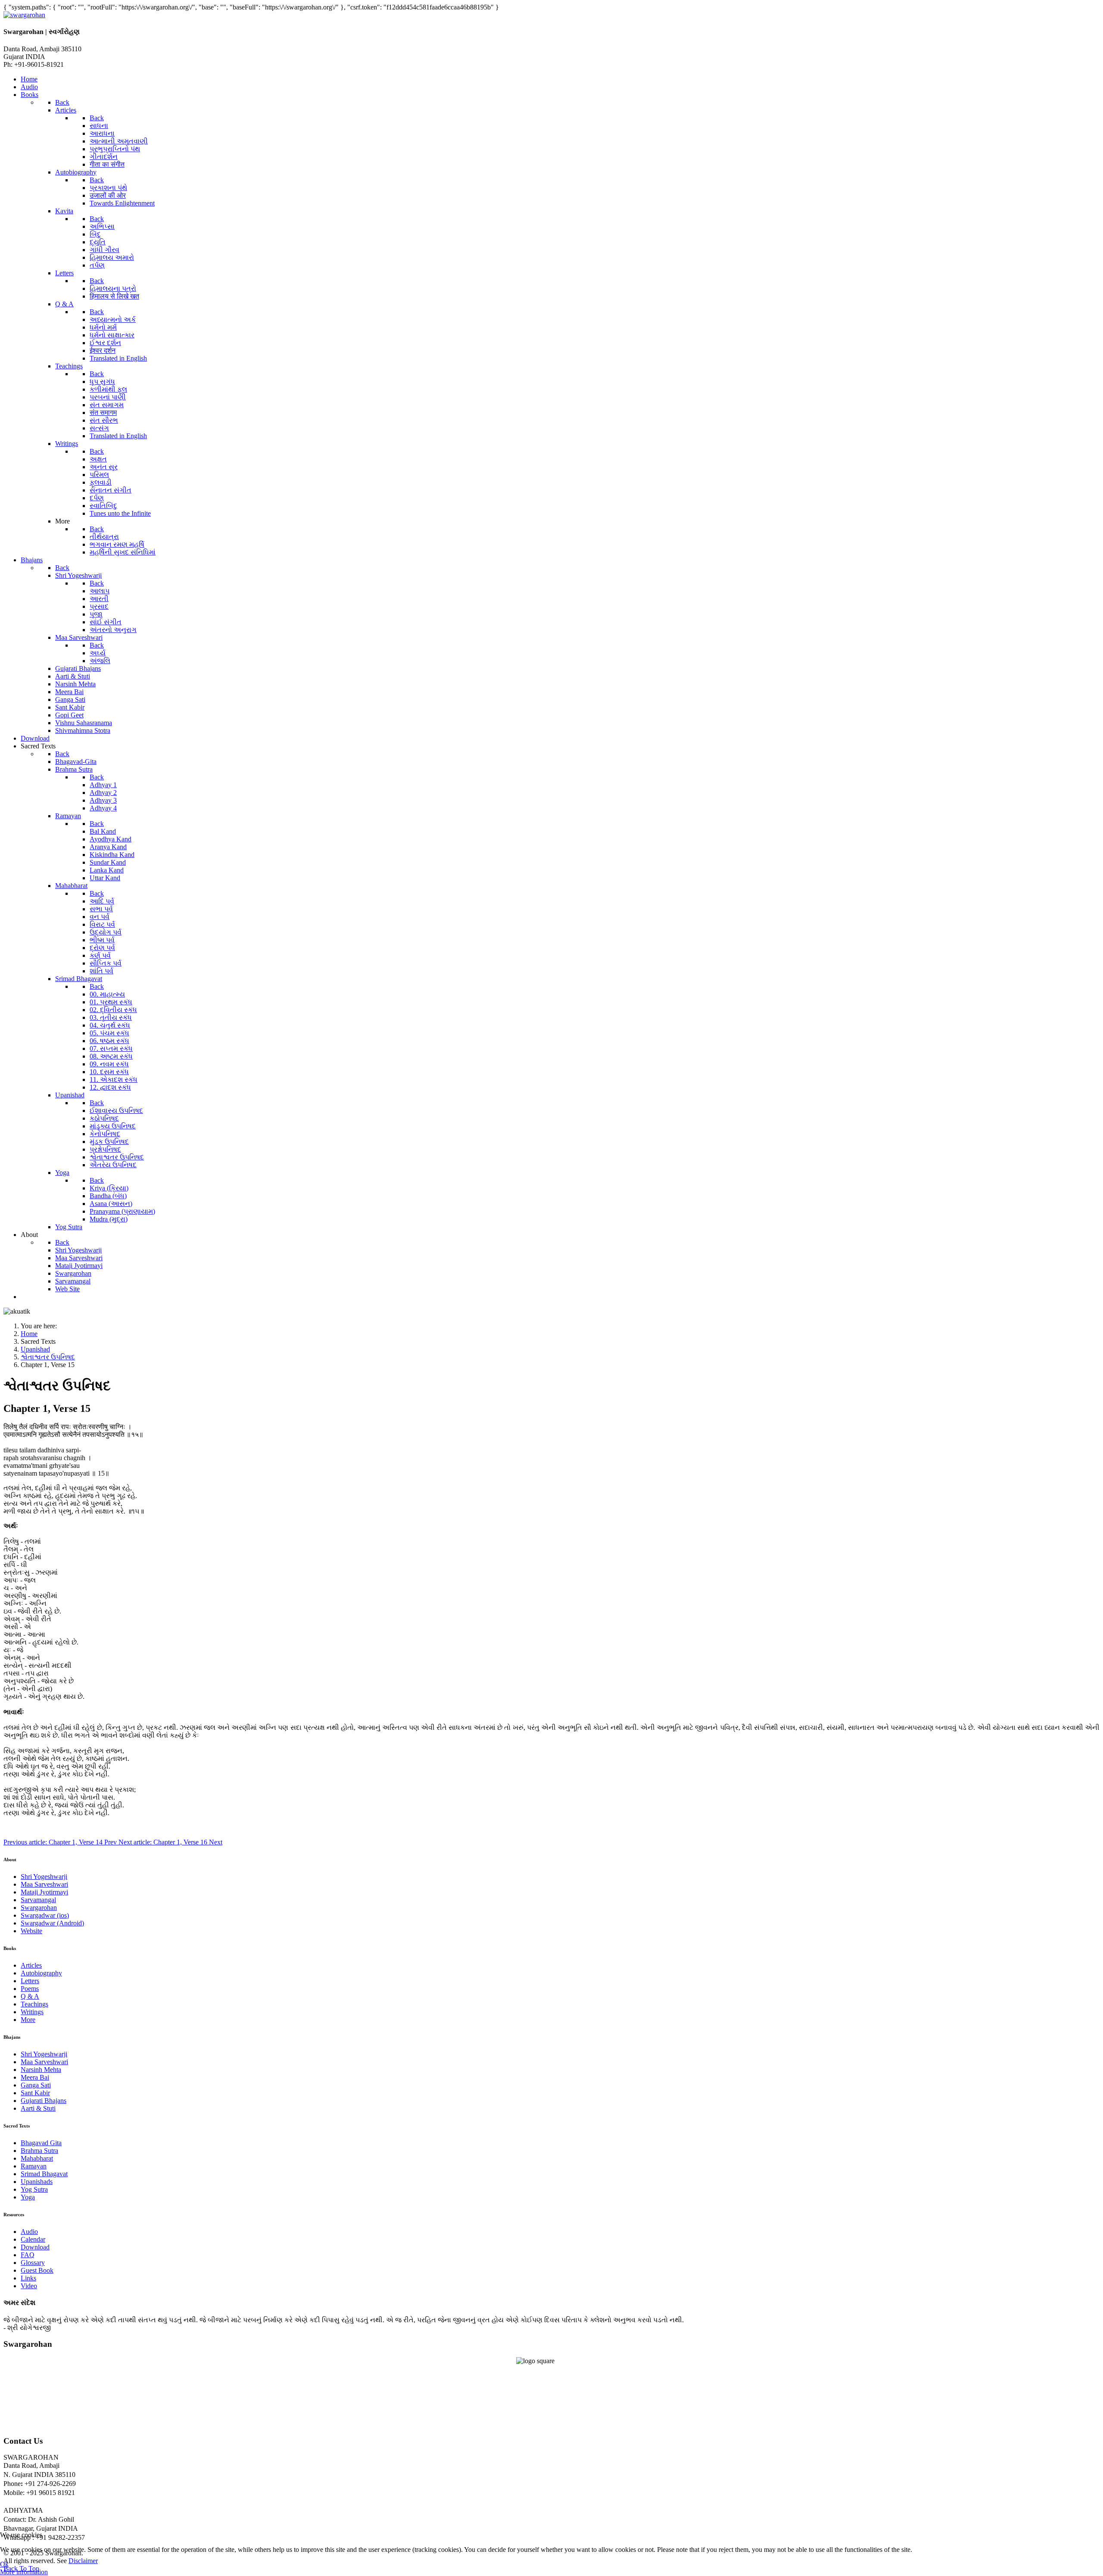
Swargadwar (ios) (45, 1915)
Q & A (30, 1996)
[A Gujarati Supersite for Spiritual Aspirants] (24, 15)
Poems (30, 1989)
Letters (30, 1981)
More (28, 2020)
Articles (31, 1965)
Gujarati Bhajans (44, 2101)
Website (31, 1931)
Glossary (33, 2263)
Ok (4, 2564)
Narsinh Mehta (41, 2070)
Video (29, 2286)
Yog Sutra (34, 2189)
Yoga (28, 2197)
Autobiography (41, 1973)
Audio (29, 2232)
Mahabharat (37, 2158)
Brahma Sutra (39, 2151)
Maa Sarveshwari (44, 1884)
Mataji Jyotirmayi (44, 1892)
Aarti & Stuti (38, 2108)
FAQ (28, 2255)
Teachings (34, 2004)
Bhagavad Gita (41, 2143)
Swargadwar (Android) (52, 1923)
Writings (32, 2012)
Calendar (33, 2239)
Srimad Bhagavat (44, 2174)
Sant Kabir (35, 2093)
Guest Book (37, 2270)
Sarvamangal (38, 1900)
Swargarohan (39, 1908)
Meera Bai (35, 2077)
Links (28, 2278)
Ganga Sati (36, 2085)
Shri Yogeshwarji (44, 1877)
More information (24, 2572)
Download (35, 2247)
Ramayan (34, 2166)
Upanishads (37, 2182)
